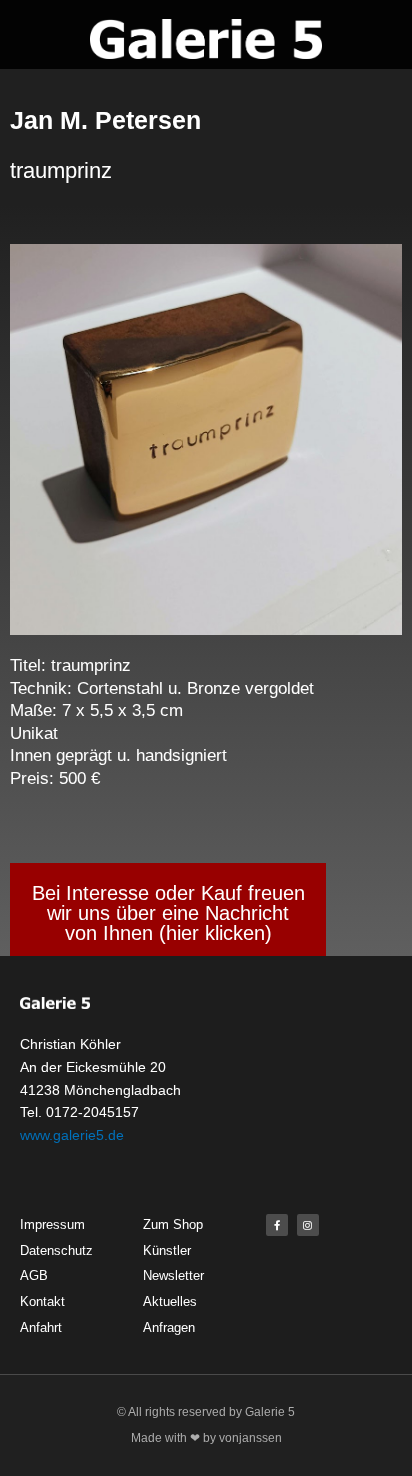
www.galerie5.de (72, 1135)
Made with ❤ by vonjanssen (206, 1438)
